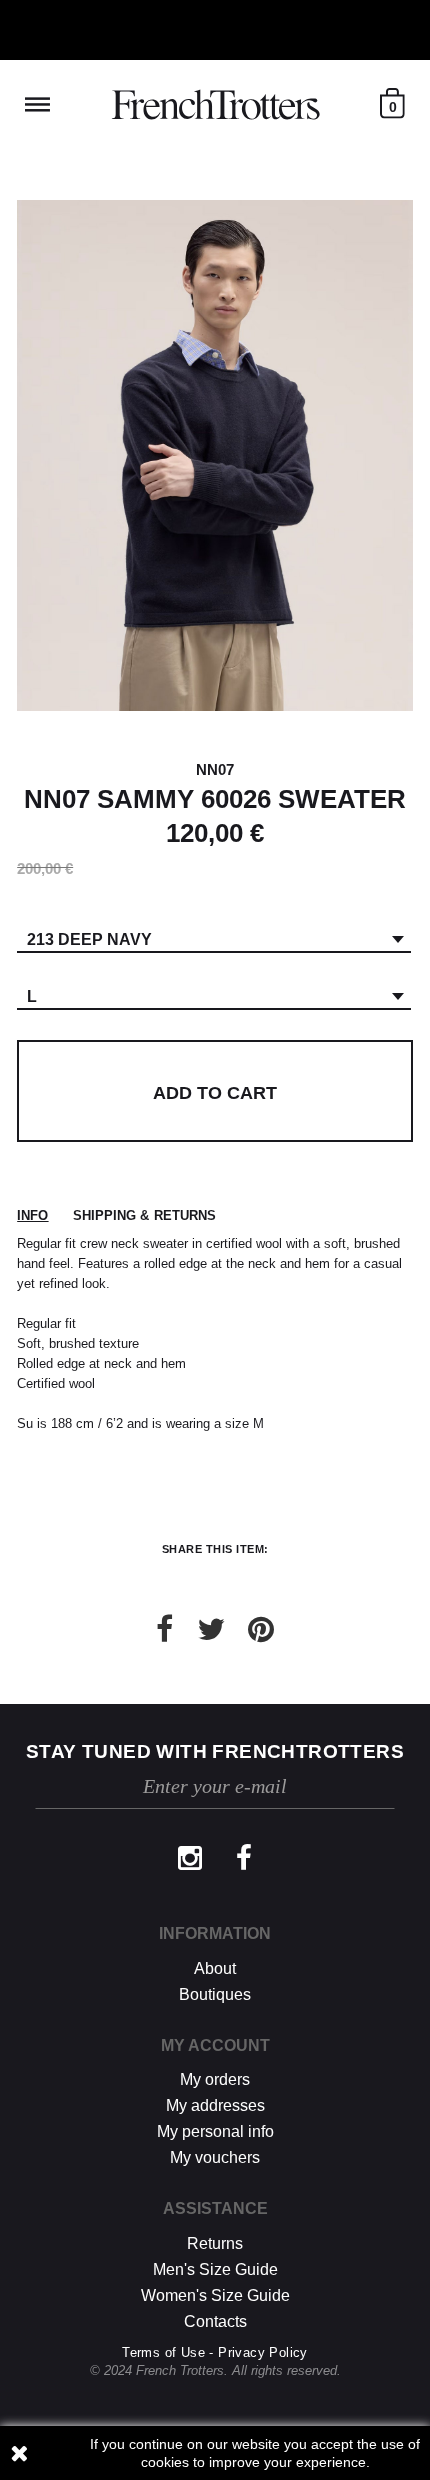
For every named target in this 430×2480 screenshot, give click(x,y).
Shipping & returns (145, 1215)
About (215, 1968)
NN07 (215, 769)
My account (215, 2045)
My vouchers (215, 2157)
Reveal (37, 104)
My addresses (215, 2105)
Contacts (215, 2321)
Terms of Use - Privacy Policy (215, 2352)
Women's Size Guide (215, 2295)
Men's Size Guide (215, 2269)
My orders (215, 2079)
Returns (215, 2243)
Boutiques (215, 1994)
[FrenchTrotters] (215, 105)
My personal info (215, 2131)
